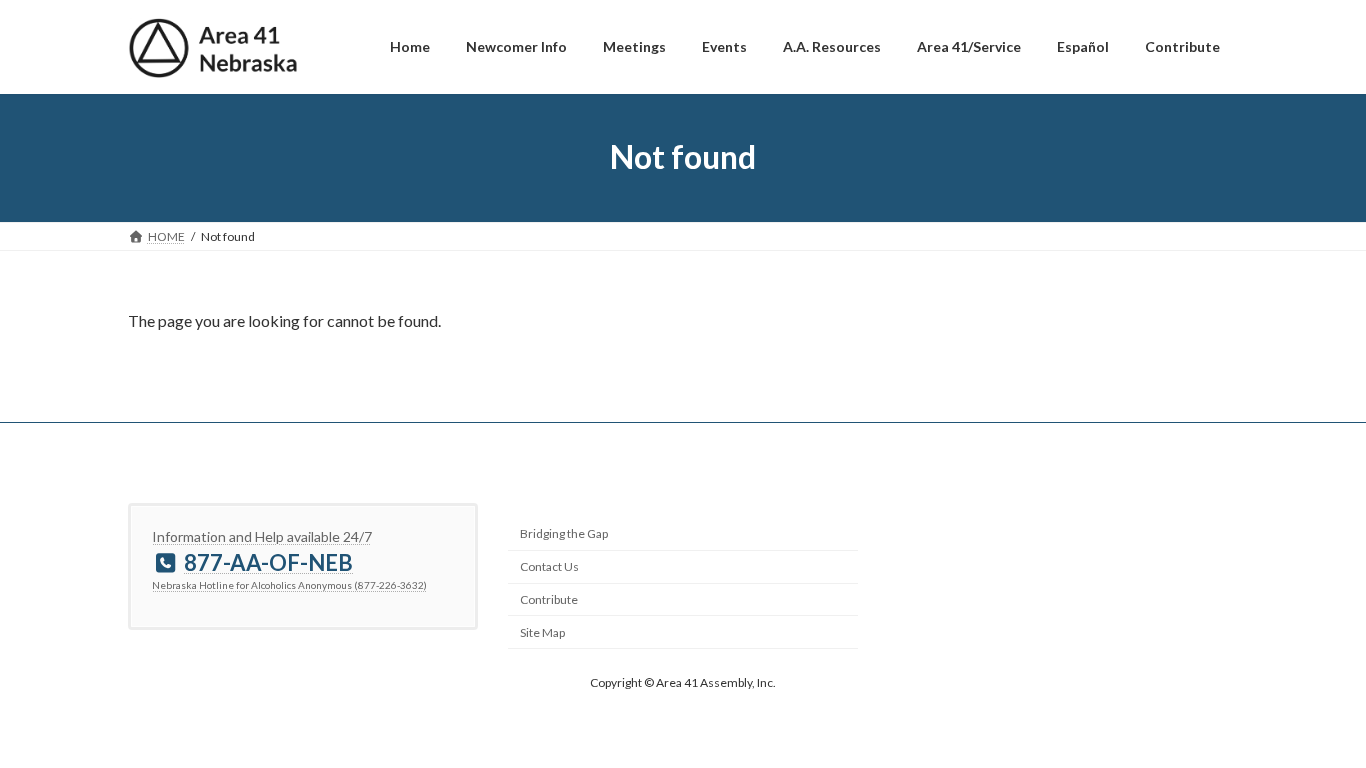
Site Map (542, 632)
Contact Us (549, 566)
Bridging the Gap (564, 533)
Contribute (549, 599)
